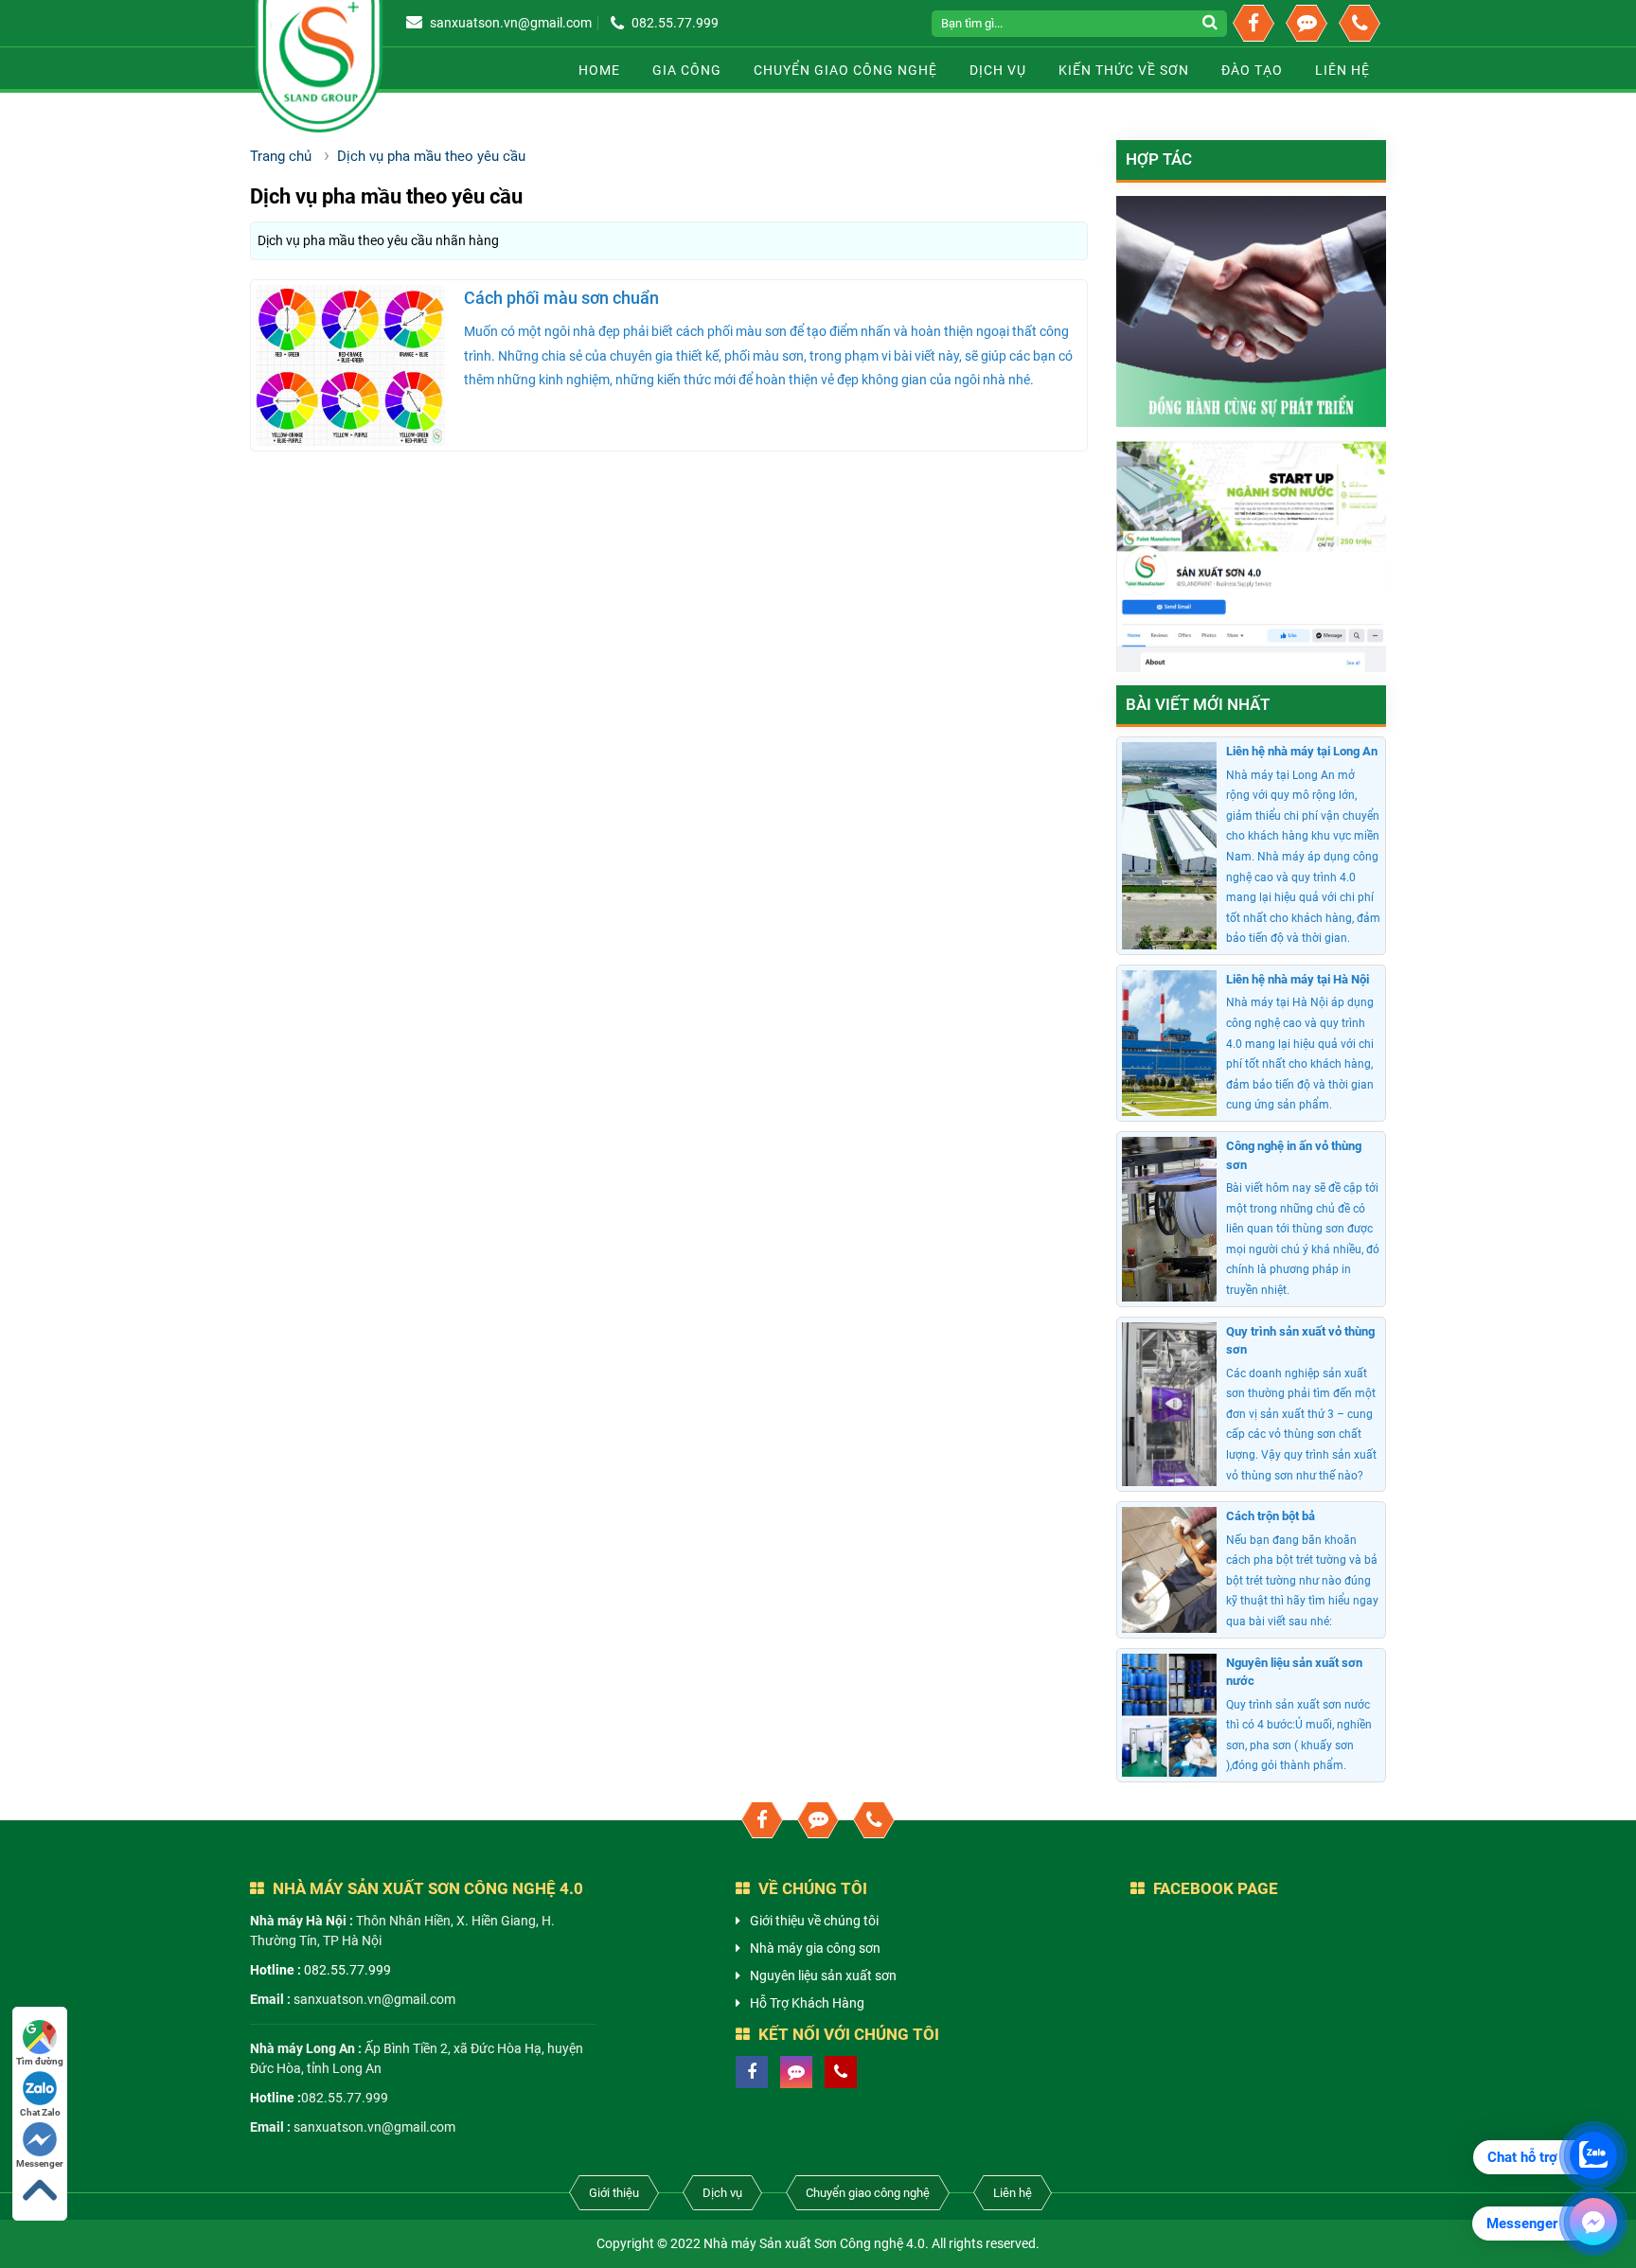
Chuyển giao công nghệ (845, 70)
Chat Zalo (40, 2112)
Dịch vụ (998, 70)
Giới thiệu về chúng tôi (814, 1921)
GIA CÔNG (687, 70)
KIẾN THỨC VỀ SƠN (1124, 70)
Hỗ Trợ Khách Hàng (807, 2003)
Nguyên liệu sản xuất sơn (823, 1976)
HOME (599, 70)
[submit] (1212, 24)
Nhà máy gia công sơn (815, 1948)
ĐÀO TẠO (1252, 70)
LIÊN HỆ (1343, 70)
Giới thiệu (614, 2193)
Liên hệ (1013, 2193)
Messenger (40, 2163)
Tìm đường (40, 2061)
